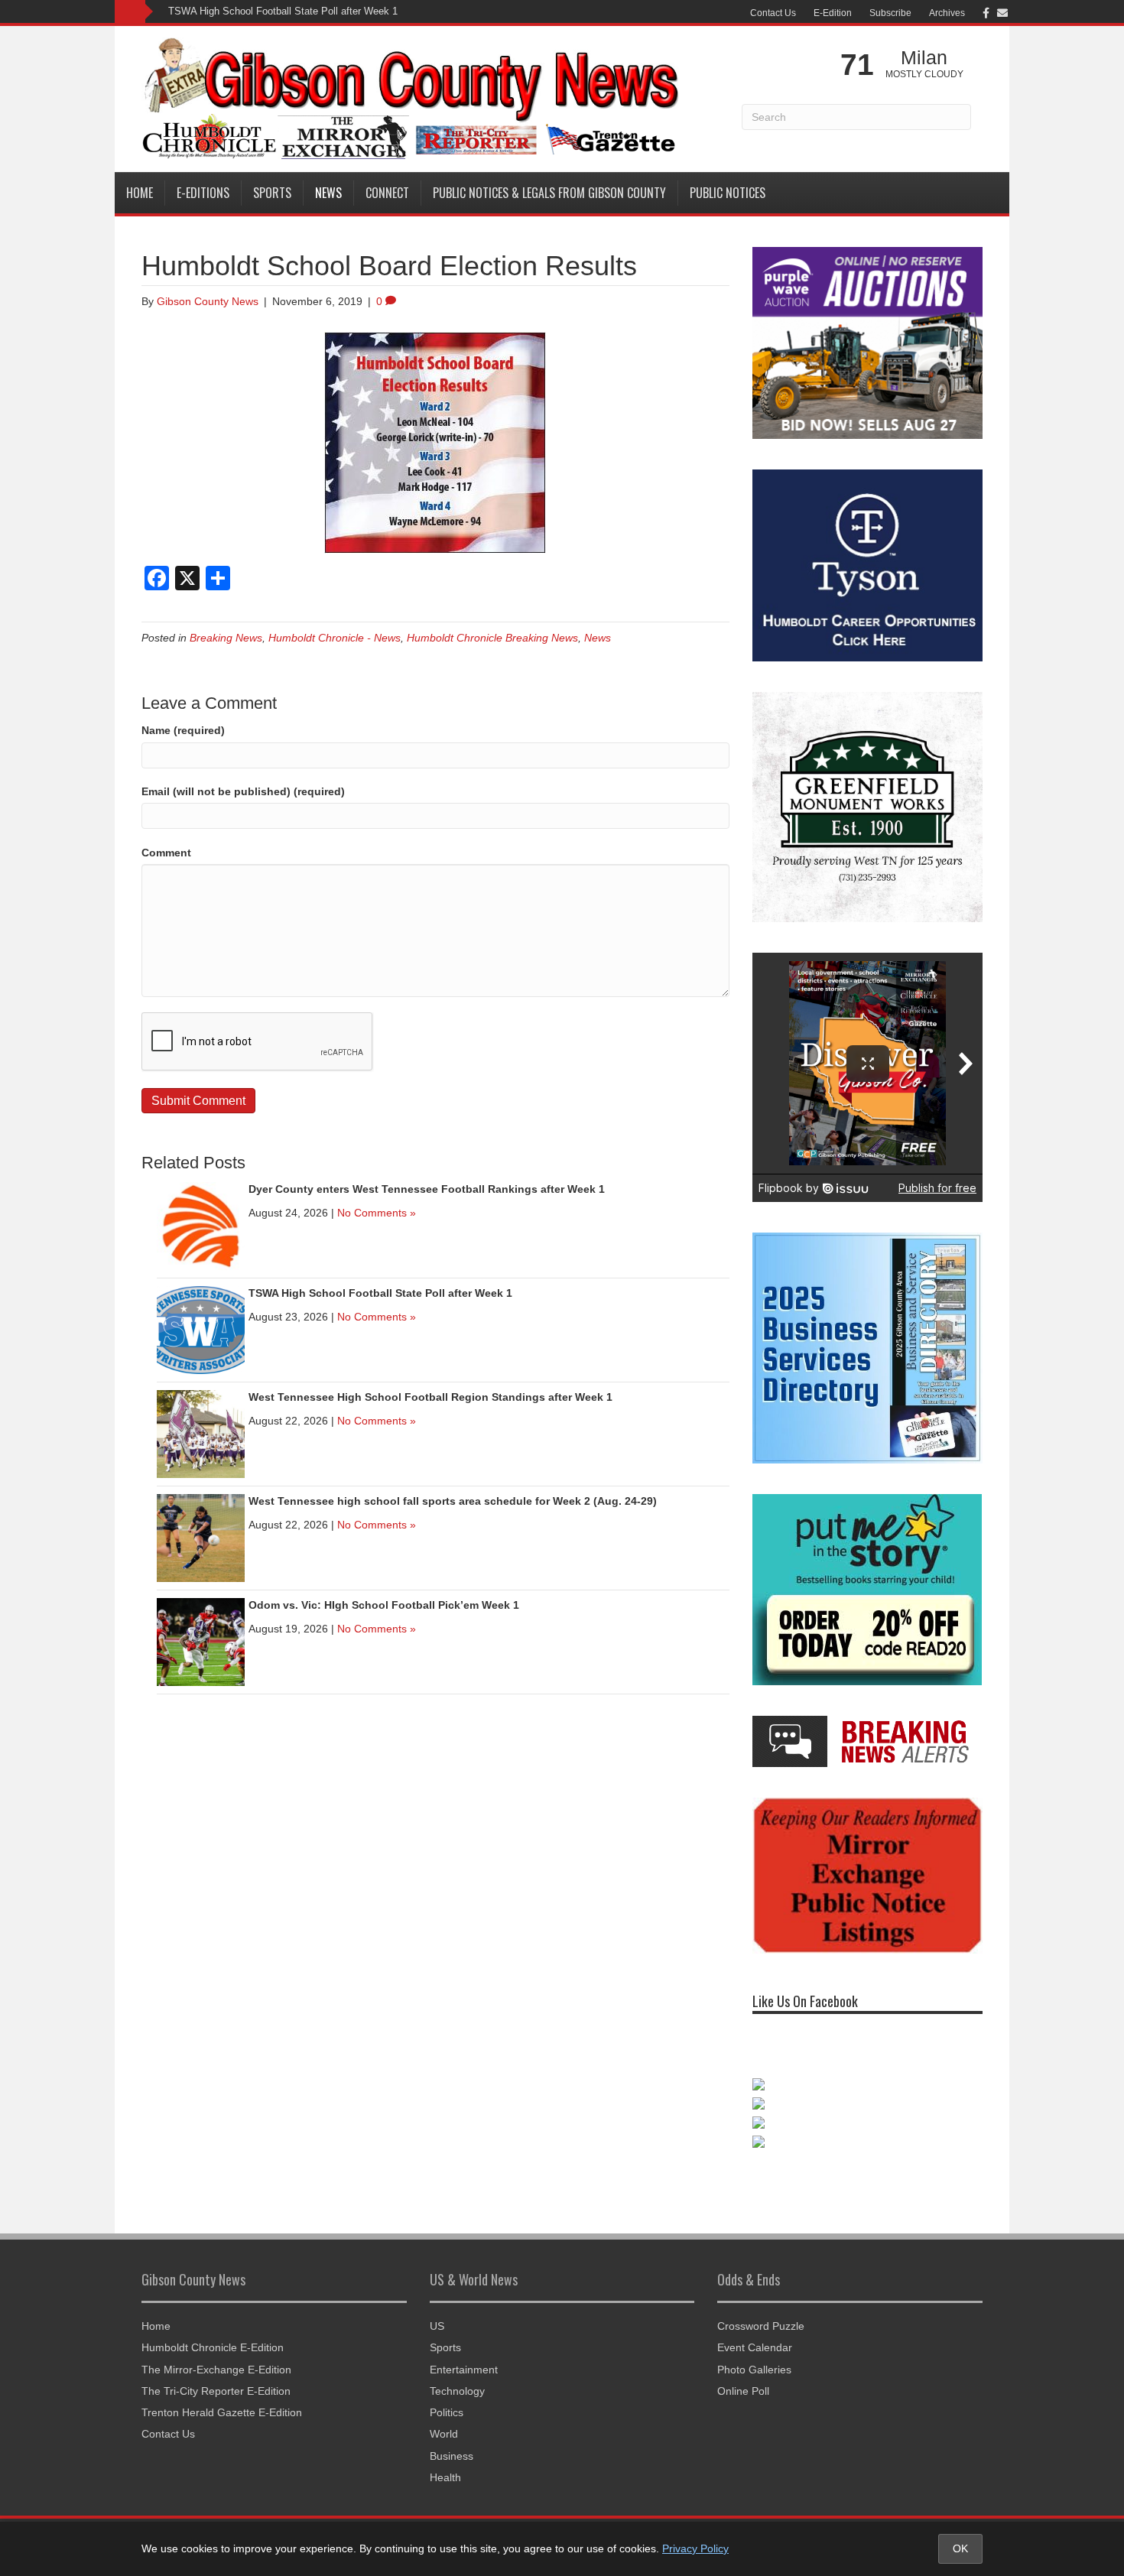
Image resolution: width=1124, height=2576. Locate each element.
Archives (947, 13)
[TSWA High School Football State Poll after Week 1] (201, 1330)
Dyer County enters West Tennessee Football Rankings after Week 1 (427, 1189)
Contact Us (773, 13)
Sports (272, 193)
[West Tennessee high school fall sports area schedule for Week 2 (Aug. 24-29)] (201, 1538)
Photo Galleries (754, 2353)
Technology (457, 2376)
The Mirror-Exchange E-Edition (216, 2353)
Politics (447, 2397)
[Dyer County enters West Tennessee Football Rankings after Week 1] (201, 1226)
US (437, 2311)
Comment (166, 853)
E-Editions (203, 193)
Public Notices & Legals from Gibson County (549, 193)
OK (960, 2548)
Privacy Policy (695, 2548)
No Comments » (377, 1213)
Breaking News (226, 638)
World (444, 2418)
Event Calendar (755, 2332)
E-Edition (833, 13)
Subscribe (890, 13)
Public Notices (728, 193)
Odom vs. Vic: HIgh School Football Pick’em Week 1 (384, 1605)
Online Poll (743, 2376)
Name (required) (183, 730)
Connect (387, 193)
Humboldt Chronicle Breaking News (492, 638)
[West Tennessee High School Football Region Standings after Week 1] (201, 1434)
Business (452, 2440)
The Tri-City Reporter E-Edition (216, 2376)
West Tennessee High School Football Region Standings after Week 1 (430, 1397)
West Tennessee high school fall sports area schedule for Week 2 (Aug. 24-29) (453, 1501)
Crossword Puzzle (761, 2311)
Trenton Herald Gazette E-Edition (222, 2397)
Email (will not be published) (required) (243, 791)
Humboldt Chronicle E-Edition (213, 2332)
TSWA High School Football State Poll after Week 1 (283, 11)
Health (445, 2462)
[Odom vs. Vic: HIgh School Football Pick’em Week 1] (201, 1642)
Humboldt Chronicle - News (335, 638)
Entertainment (464, 2353)
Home (140, 193)
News (328, 193)
